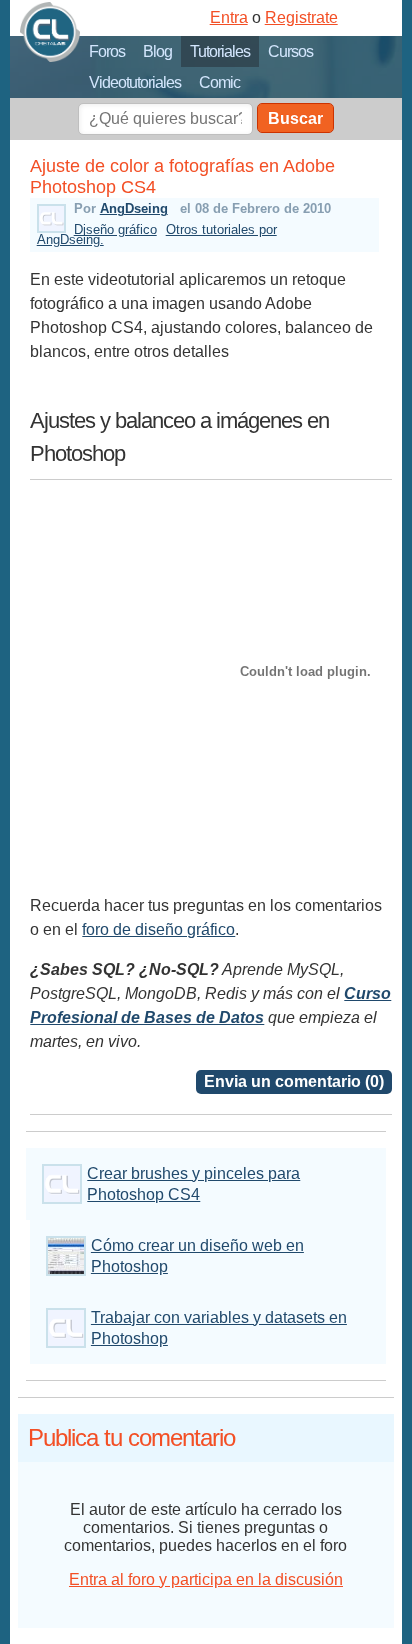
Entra (229, 17)
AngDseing (134, 208)
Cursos (290, 51)
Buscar (295, 118)
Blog (157, 51)
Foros (107, 51)
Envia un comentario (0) (294, 1081)
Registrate (301, 17)
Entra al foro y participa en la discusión (206, 1579)
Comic (219, 82)
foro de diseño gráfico (158, 929)
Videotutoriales (135, 82)
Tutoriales (220, 51)
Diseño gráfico (115, 229)
